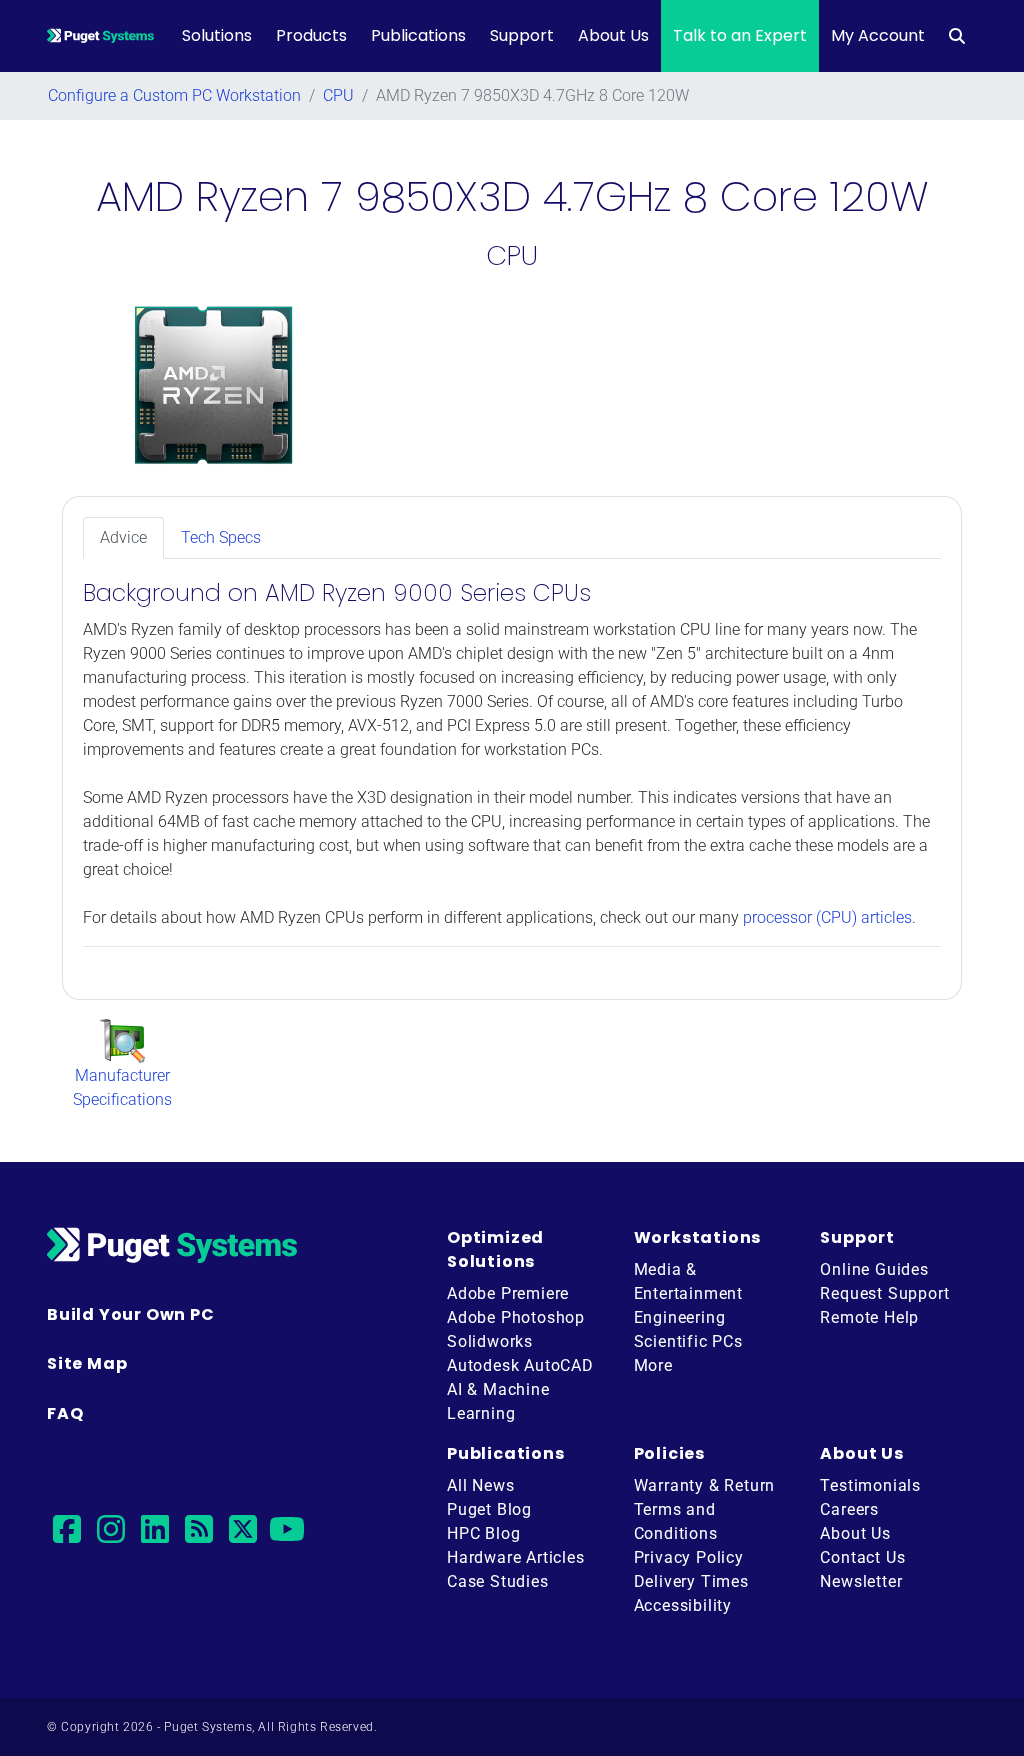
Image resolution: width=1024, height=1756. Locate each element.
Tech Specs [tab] (221, 537)
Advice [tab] (123, 537)
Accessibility (683, 1605)
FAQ (65, 1413)
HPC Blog (483, 1533)
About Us (613, 35)
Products (311, 35)
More (653, 1365)
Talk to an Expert (740, 35)
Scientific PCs (688, 1341)
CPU (338, 95)
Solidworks (490, 1341)
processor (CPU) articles (827, 917)
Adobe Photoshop (516, 1317)
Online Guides (874, 1269)
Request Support (884, 1293)
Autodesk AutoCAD (520, 1365)
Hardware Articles (516, 1557)
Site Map (87, 1363)
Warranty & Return (705, 1485)
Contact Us (862, 1557)
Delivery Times (691, 1581)
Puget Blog (489, 1509)
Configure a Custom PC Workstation (174, 95)
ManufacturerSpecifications (122, 1087)
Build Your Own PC (131, 1314)
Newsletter (861, 1581)
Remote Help (869, 1317)
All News (480, 1485)
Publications (418, 35)
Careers (849, 1509)
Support (522, 35)
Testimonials (870, 1485)
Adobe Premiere (508, 1293)
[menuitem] (957, 36)
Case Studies (498, 1581)
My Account (878, 35)
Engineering (680, 1317)
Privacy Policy (689, 1557)
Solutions (217, 35)
